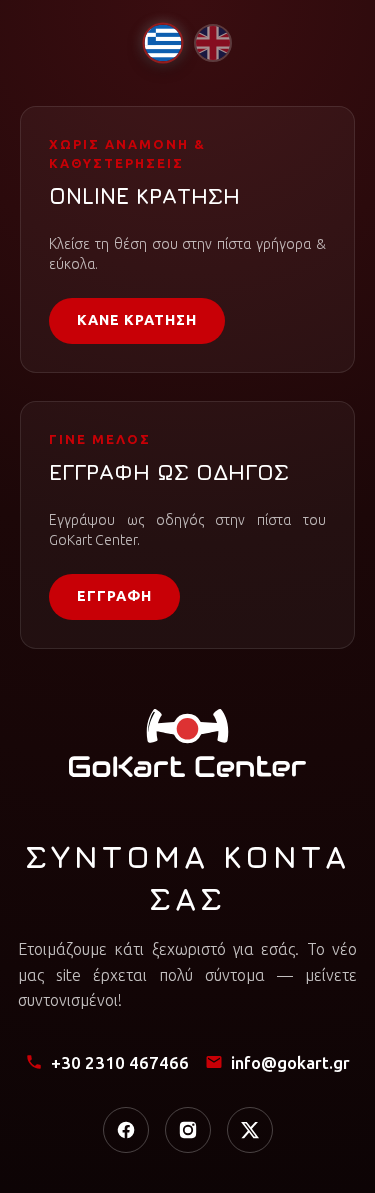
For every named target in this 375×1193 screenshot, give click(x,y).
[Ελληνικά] (162, 42)
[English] (213, 43)
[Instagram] (188, 1130)
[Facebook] (126, 1130)
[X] (250, 1130)
